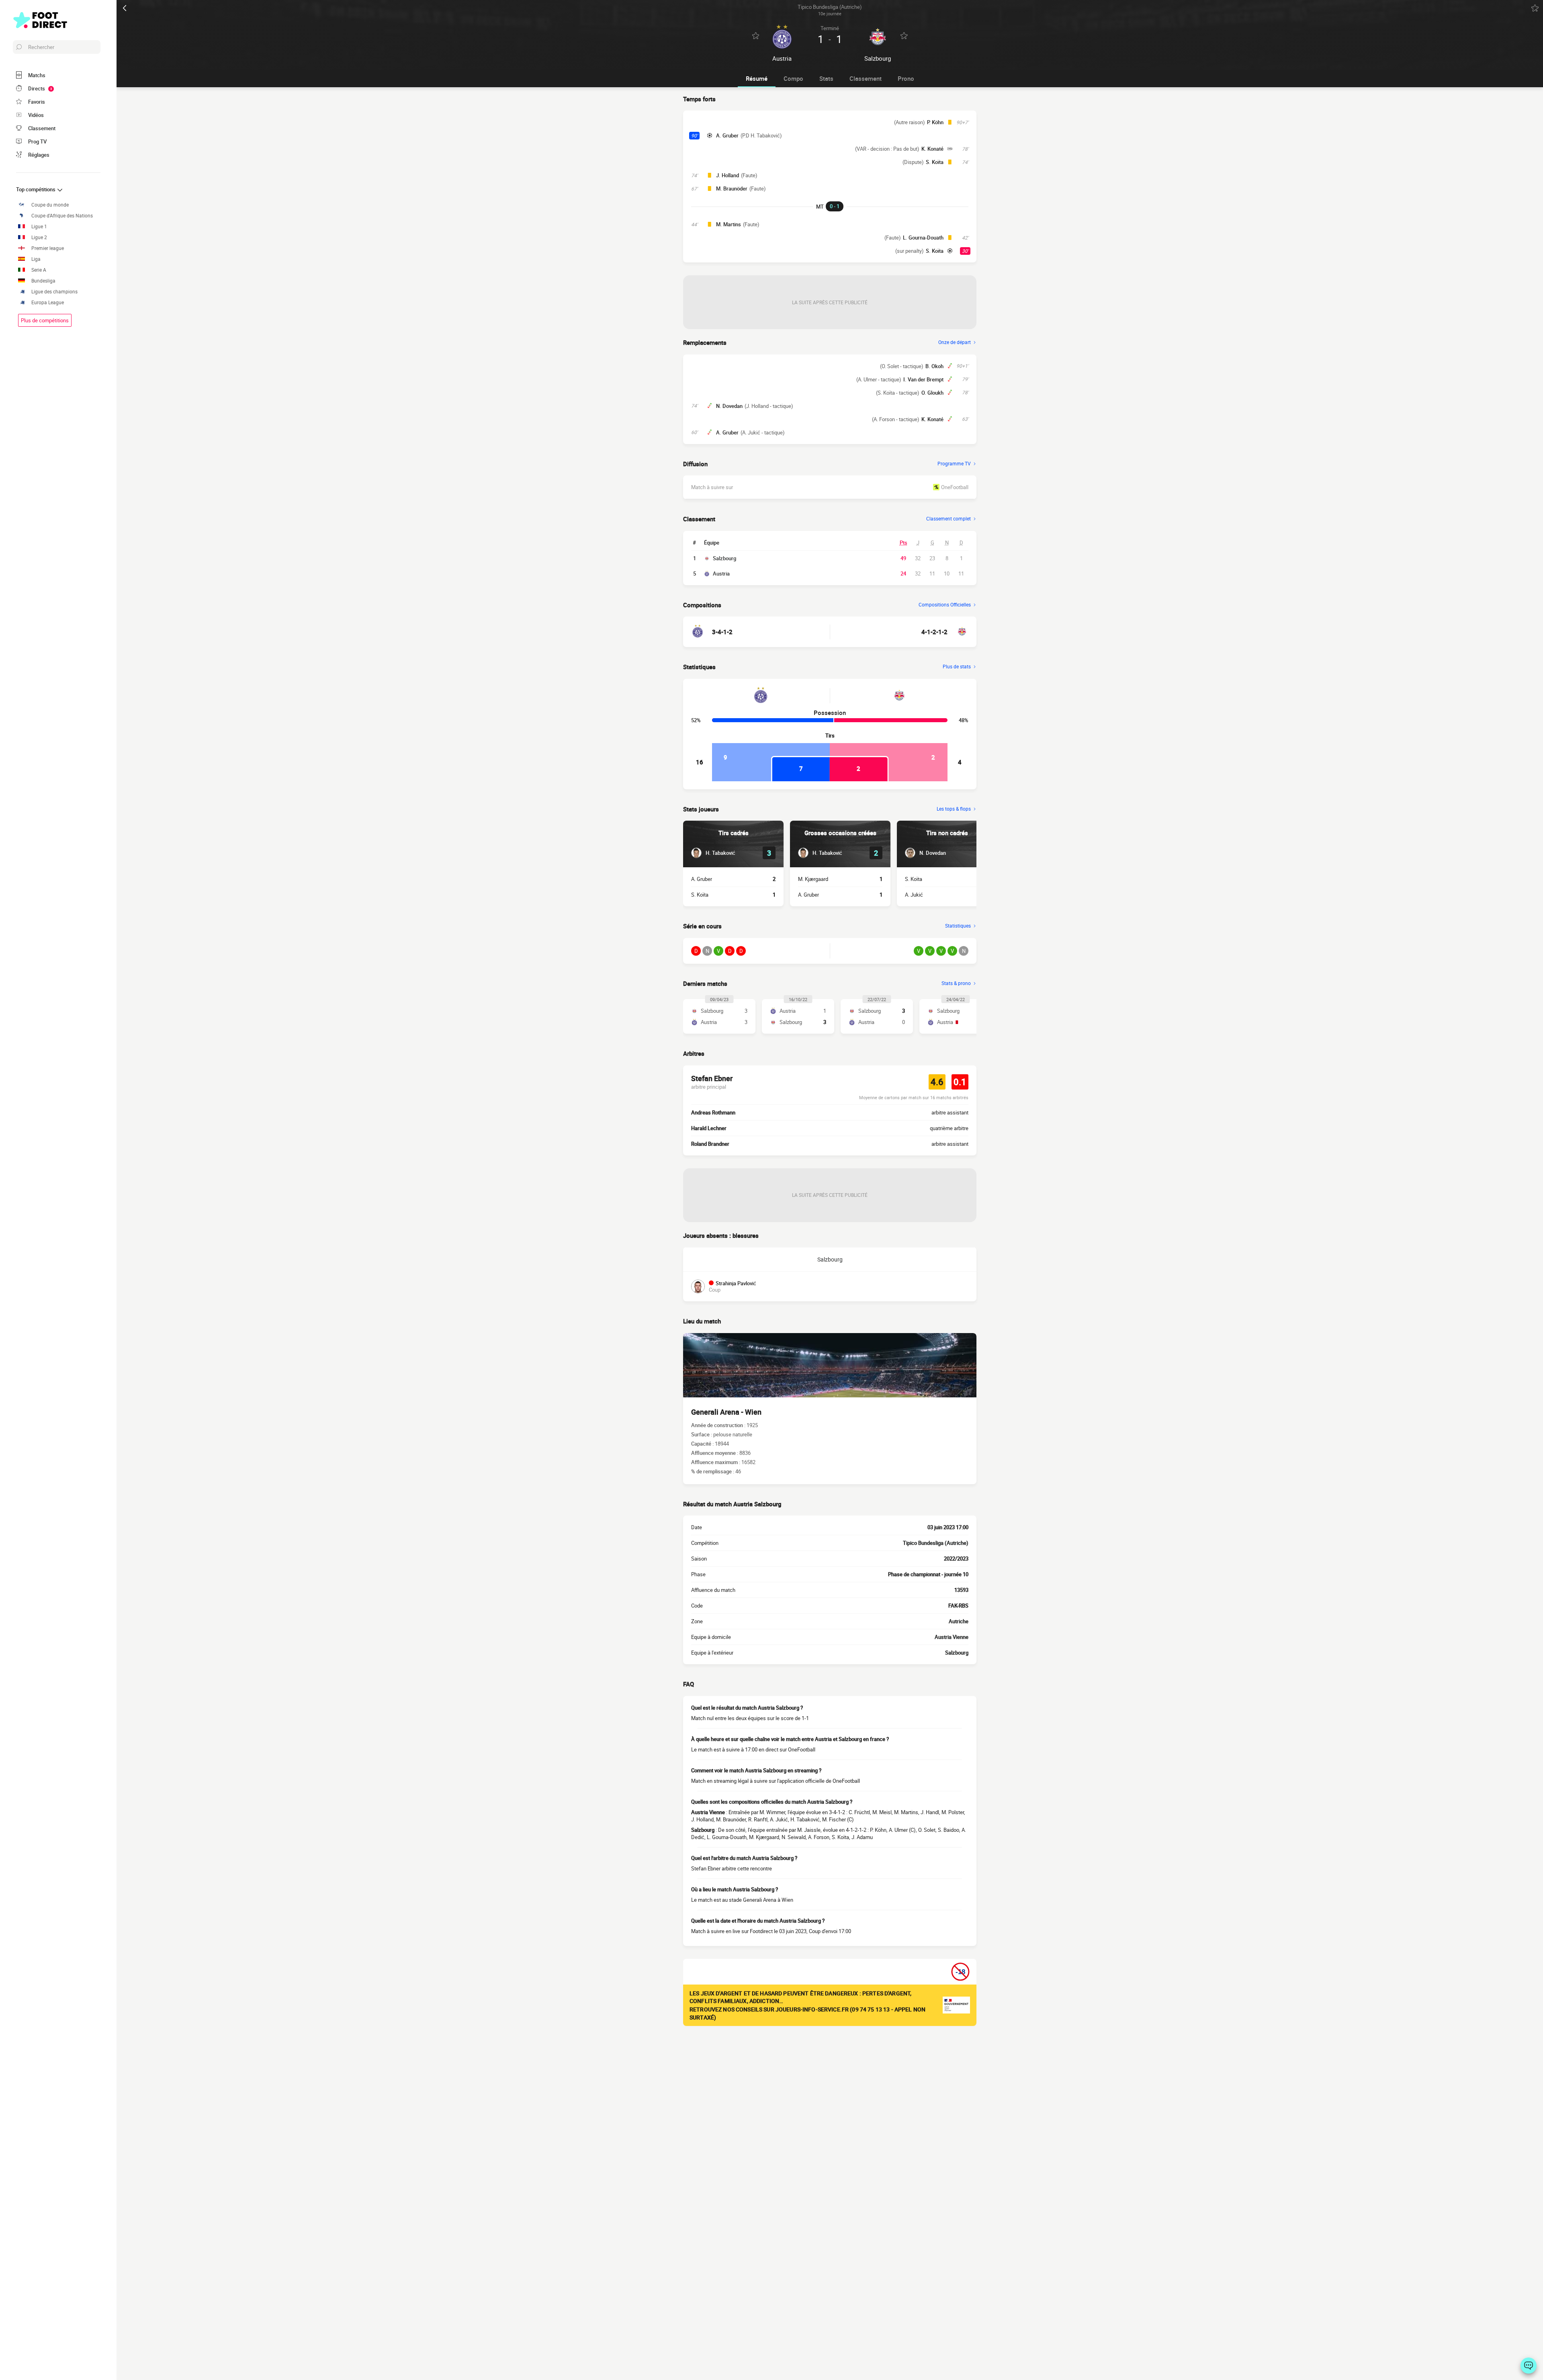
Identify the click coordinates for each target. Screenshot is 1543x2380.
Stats (826, 78)
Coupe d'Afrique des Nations (62, 216)
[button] (713, 853)
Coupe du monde (50, 205)
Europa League (48, 302)
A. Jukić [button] (914, 895)
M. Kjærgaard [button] (813, 879)
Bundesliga (43, 281)
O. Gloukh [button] (932, 393)
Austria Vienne (952, 1637)
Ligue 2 (39, 237)
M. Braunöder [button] (732, 188)
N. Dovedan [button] (729, 406)
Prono (906, 78)
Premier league (48, 248)
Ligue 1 (39, 226)
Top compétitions (36, 189)
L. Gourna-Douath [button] (923, 238)
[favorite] (1535, 8)
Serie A (39, 270)
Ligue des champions (54, 292)
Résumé (757, 78)
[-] (1529, 2366)
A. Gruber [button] (727, 135)
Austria (721, 573)
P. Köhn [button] (935, 122)
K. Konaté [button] (932, 149)
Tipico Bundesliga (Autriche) (936, 1543)
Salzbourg (724, 558)
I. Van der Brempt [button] (923, 379)
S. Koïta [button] (935, 162)
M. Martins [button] (729, 224)
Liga (36, 259)
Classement (866, 78)
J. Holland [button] (728, 175)
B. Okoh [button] (934, 366)
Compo (793, 78)
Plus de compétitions (45, 320)
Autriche (959, 1621)
